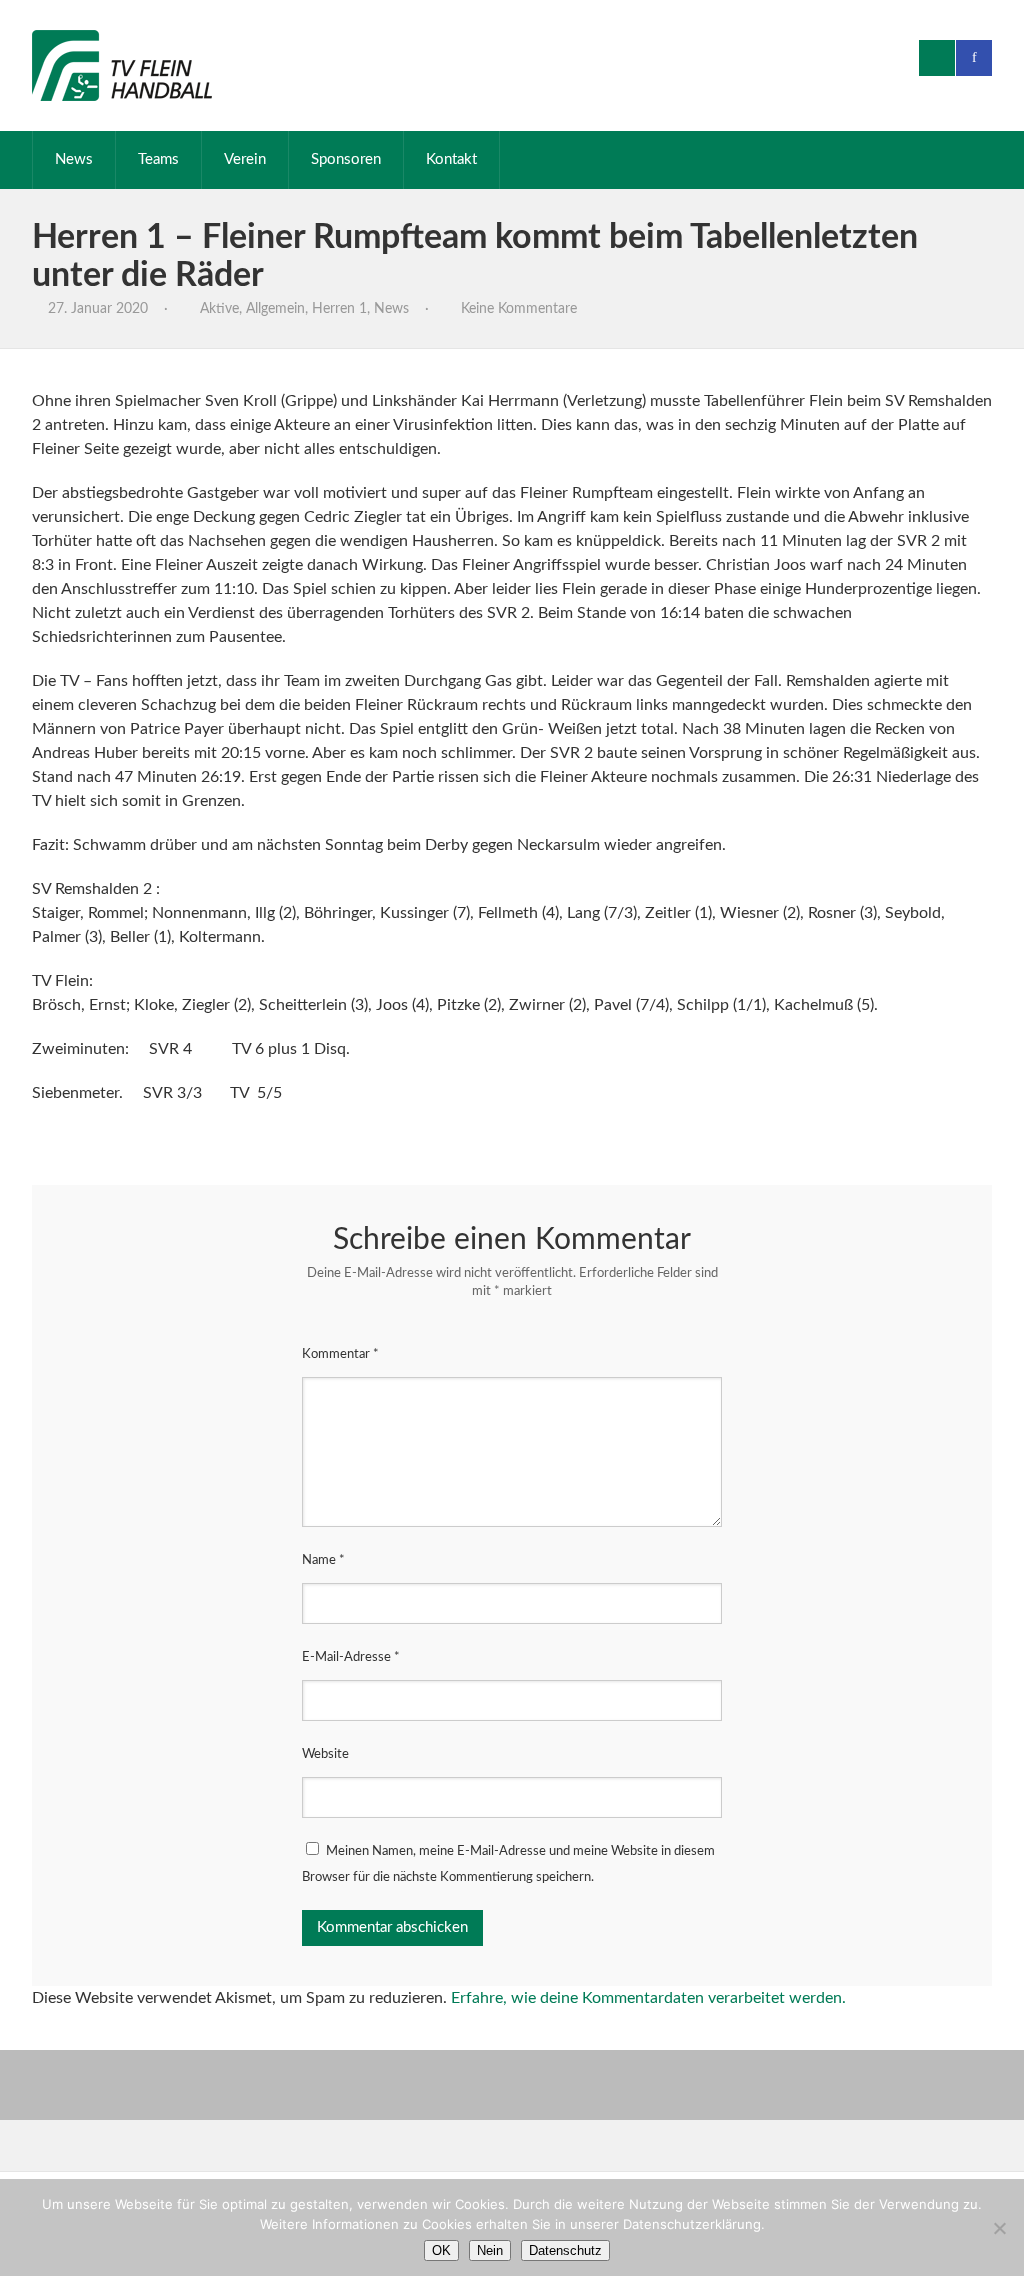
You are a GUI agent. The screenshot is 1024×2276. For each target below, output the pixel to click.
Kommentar (340, 1354)
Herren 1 (339, 309)
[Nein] (999, 2228)
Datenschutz (565, 2250)
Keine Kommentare (519, 309)
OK (441, 2250)
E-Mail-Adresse (351, 1657)
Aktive (219, 309)
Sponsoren (346, 159)
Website (325, 1754)
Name (323, 1560)
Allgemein (275, 309)
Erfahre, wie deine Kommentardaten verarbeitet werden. (648, 1998)
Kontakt (451, 159)
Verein (245, 159)
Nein (490, 2250)
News (74, 159)
